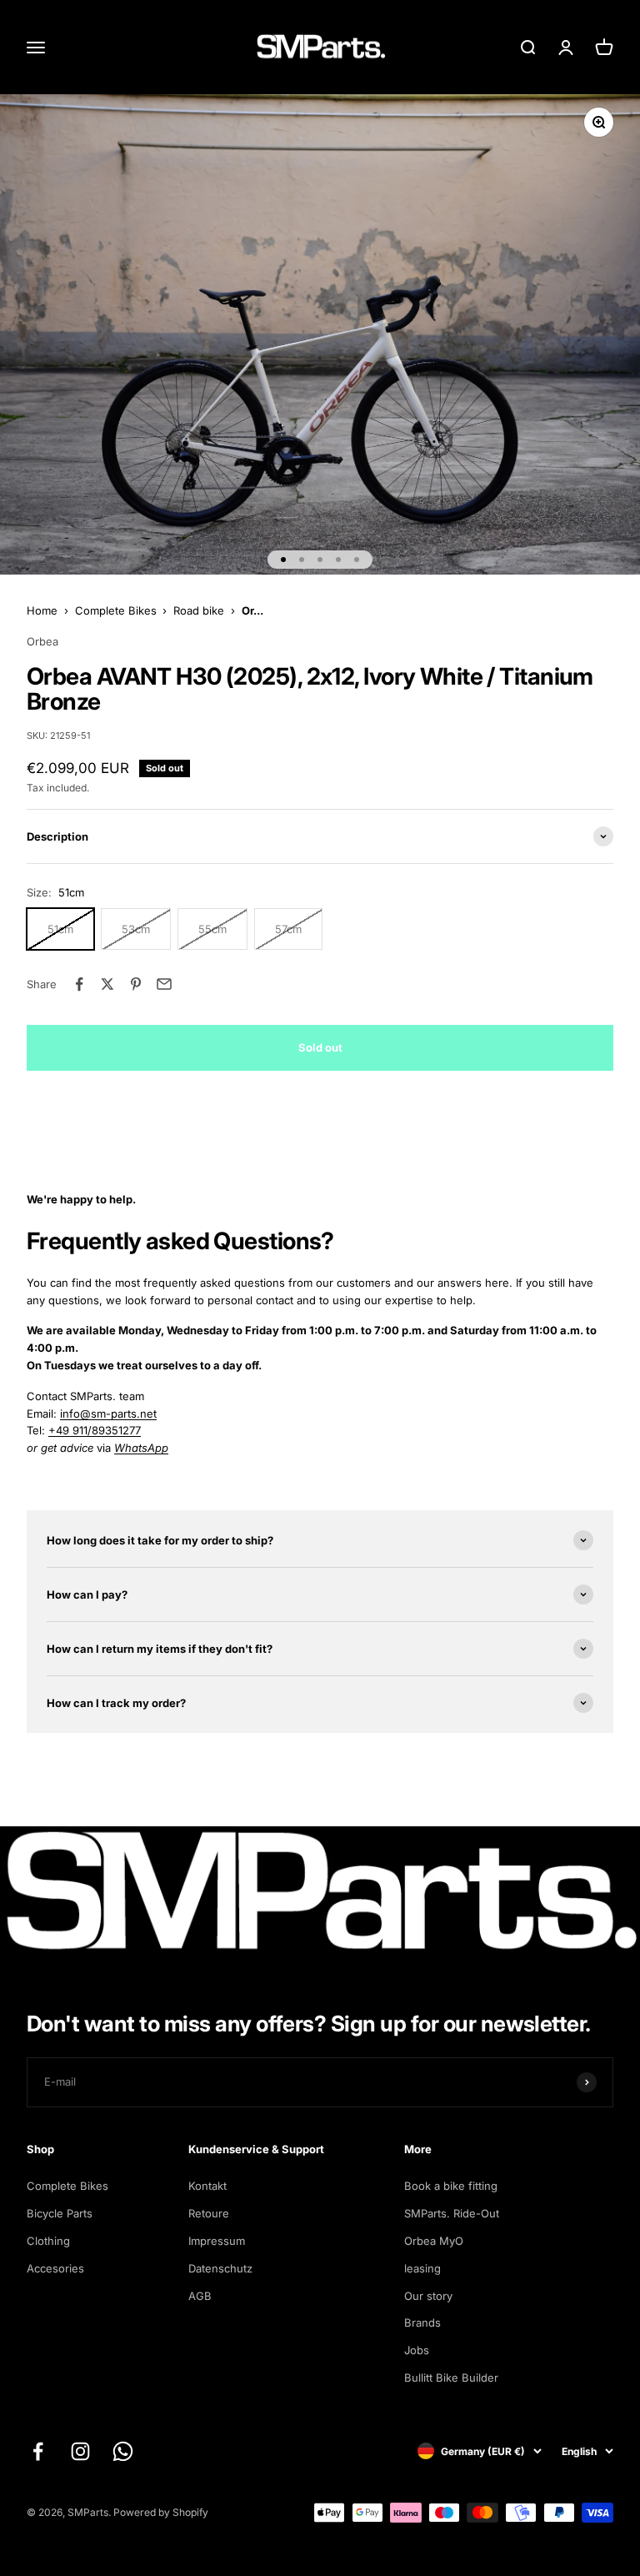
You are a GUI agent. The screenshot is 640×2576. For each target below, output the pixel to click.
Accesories (55, 2268)
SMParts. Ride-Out (452, 2213)
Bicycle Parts (60, 2213)
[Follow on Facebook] (38, 2451)
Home (42, 610)
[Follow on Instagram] (80, 2451)
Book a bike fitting (451, 2186)
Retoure (209, 2213)
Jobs (417, 2350)
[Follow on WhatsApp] (123, 2451)
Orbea (42, 641)
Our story (428, 2296)
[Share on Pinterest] (136, 984)
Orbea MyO (434, 2241)
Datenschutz (220, 2268)
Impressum (217, 2241)
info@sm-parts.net (108, 1414)
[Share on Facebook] (79, 984)
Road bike (199, 610)
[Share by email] (164, 984)
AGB (200, 2296)
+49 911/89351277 (95, 1430)
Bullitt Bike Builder (451, 2378)
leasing (422, 2268)
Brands (422, 2322)
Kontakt (207, 2186)
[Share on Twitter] (107, 984)
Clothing (48, 2241)
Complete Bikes (116, 610)
